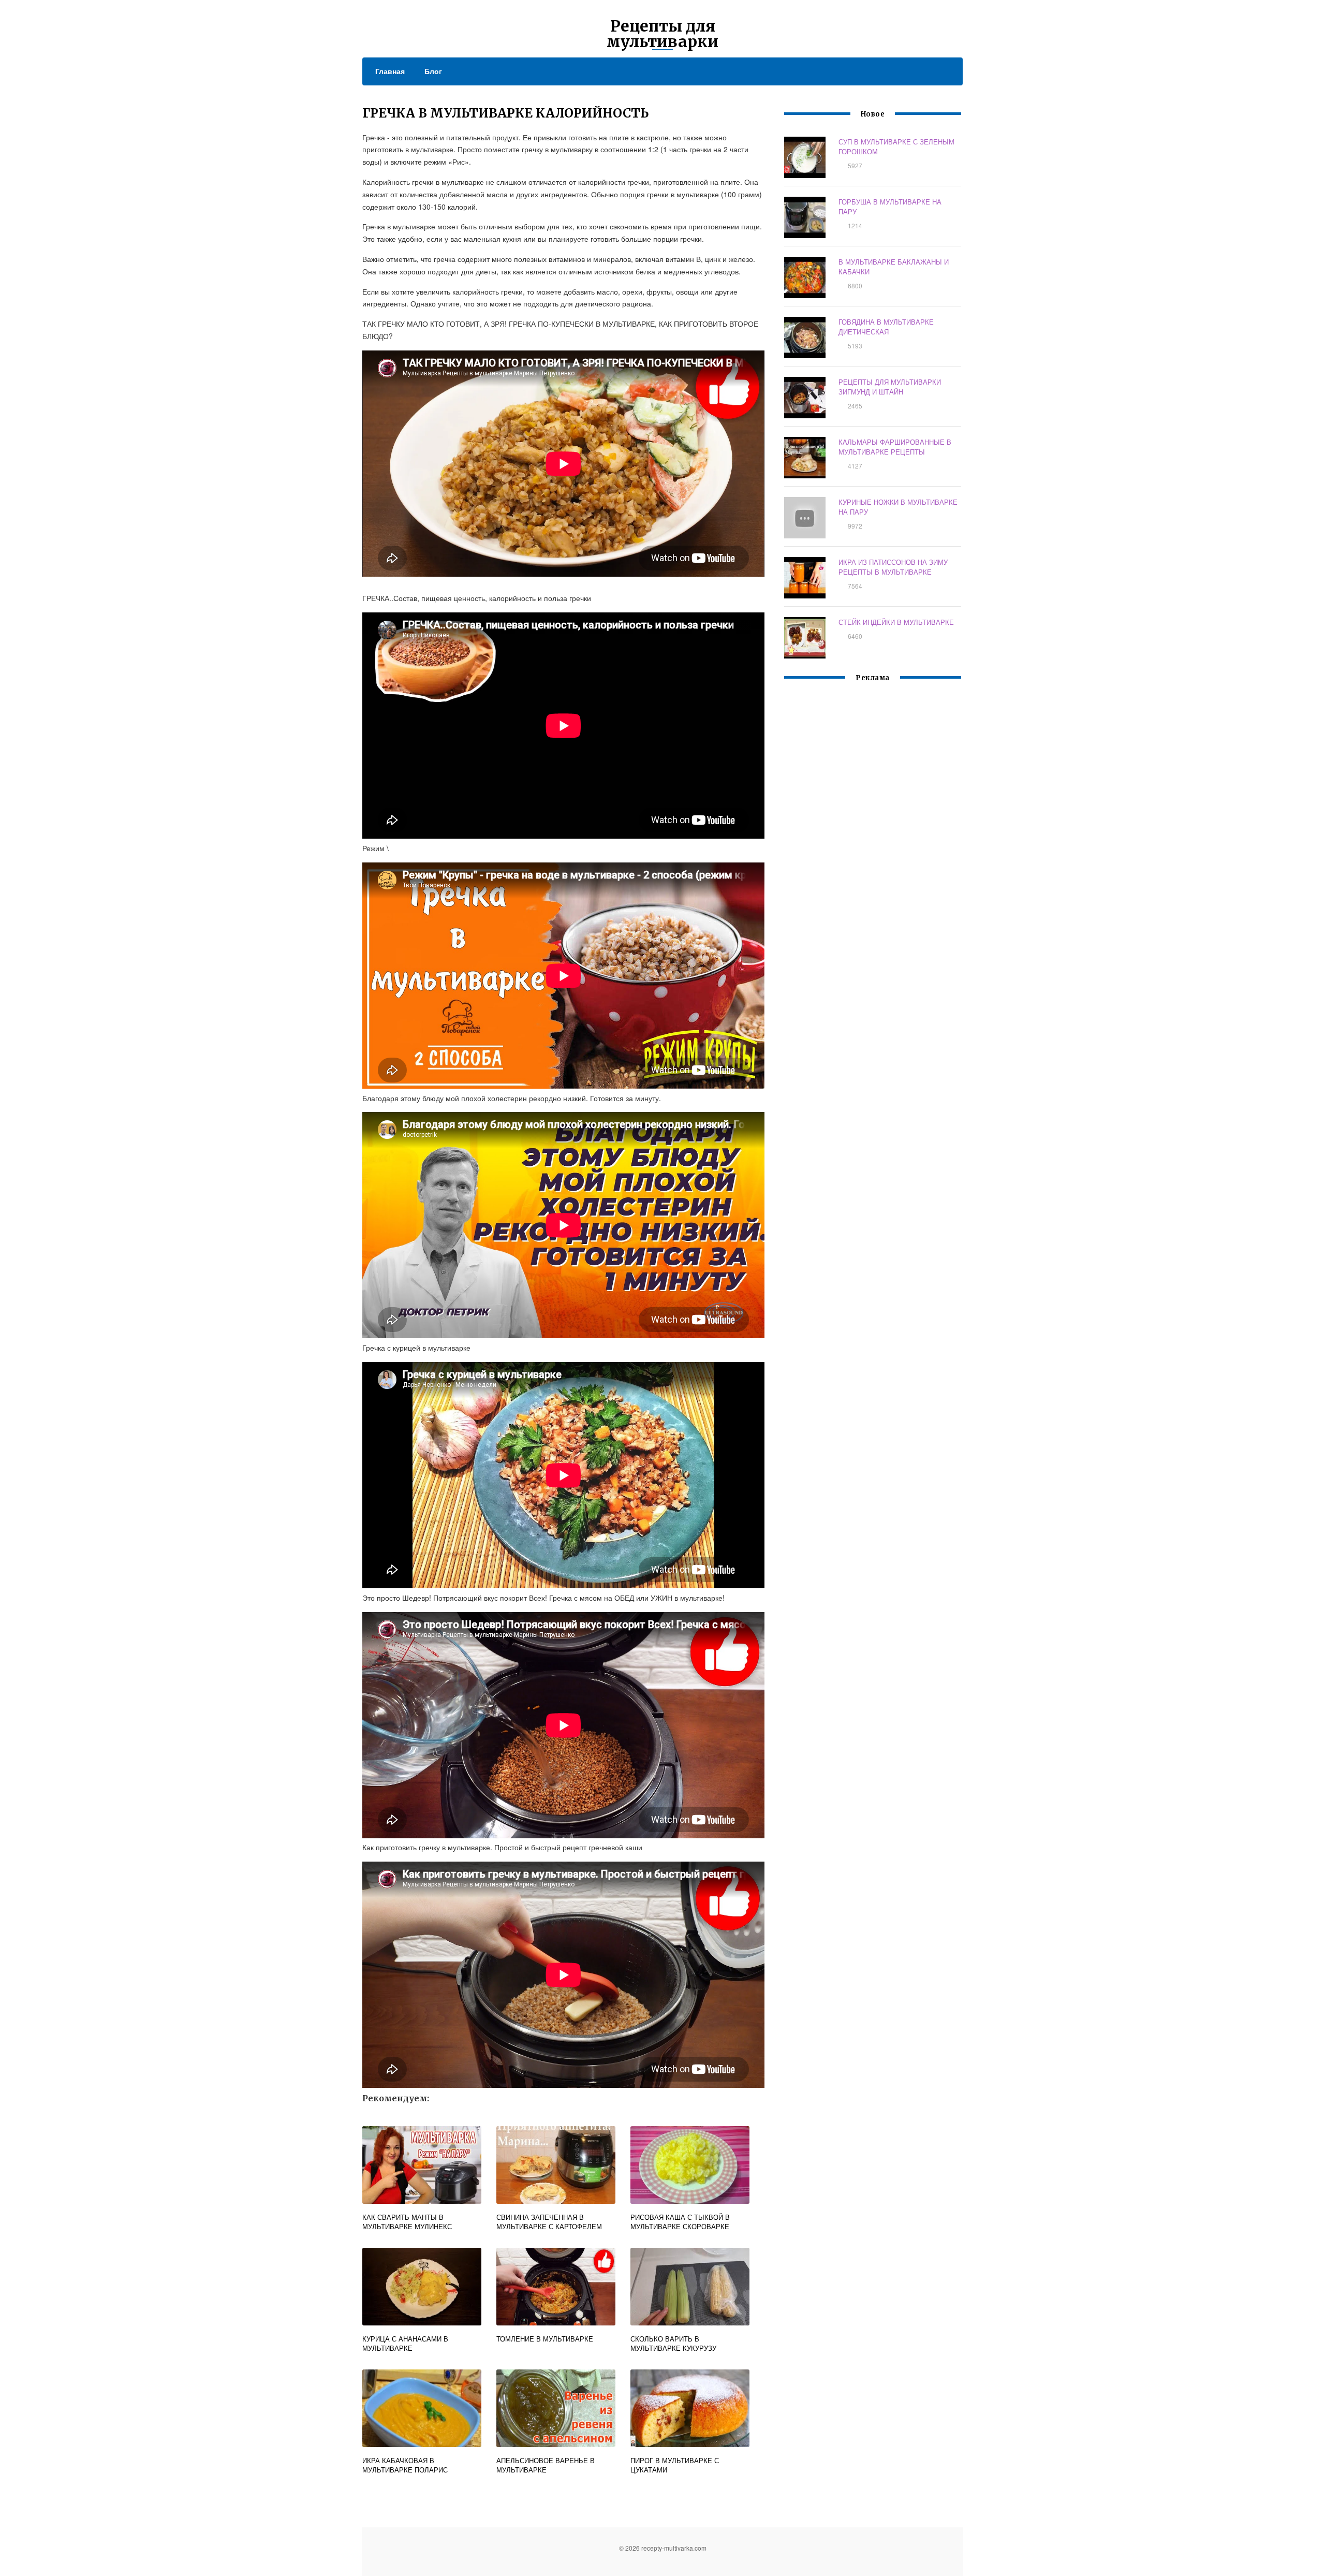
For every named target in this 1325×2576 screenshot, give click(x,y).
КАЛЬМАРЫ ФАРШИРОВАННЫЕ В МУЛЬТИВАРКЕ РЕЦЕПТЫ (895, 447)
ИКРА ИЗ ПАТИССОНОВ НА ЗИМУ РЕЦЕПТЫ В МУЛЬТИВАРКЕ (893, 567)
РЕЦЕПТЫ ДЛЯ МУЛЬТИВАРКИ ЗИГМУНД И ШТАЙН (890, 387)
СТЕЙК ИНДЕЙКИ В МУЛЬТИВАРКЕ (896, 622)
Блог (433, 71)
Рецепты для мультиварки (662, 34)
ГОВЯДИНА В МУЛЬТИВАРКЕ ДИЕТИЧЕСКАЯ (886, 327)
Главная (390, 71)
